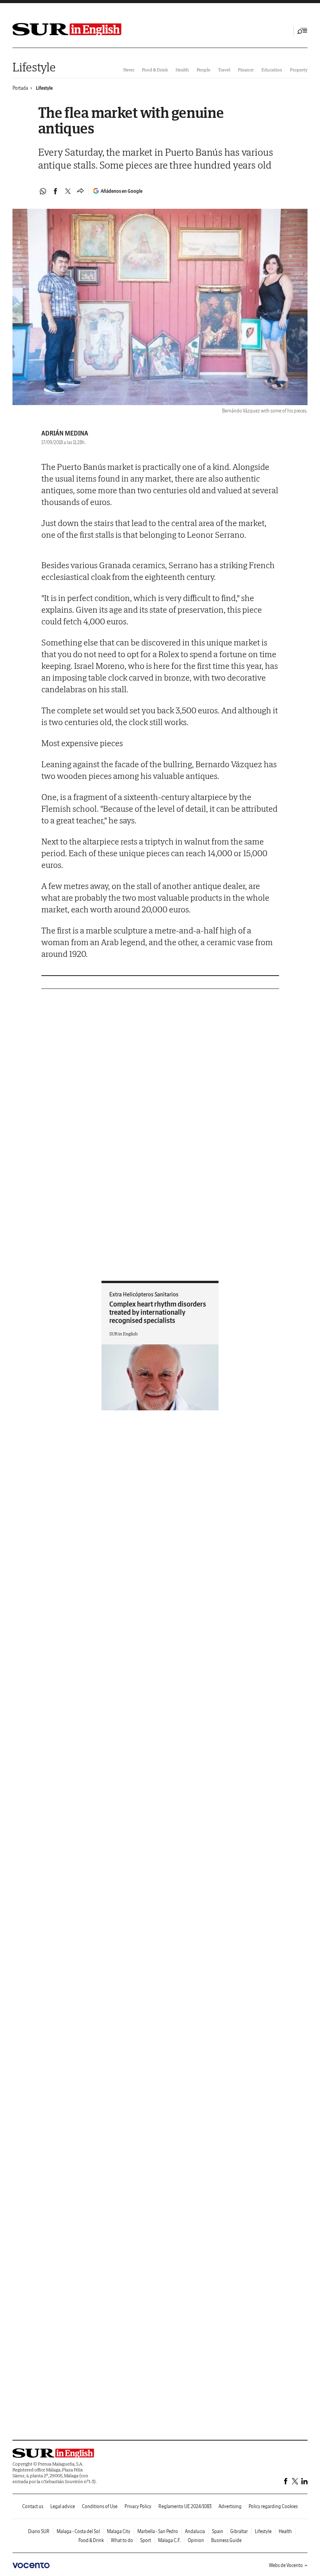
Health (182, 70)
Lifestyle (34, 67)
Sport (146, 2540)
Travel (224, 70)
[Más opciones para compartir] (80, 191)
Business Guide (226, 2540)
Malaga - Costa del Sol (78, 2531)
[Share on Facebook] (55, 191)
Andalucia (195, 2531)
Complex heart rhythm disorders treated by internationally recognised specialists (158, 1312)
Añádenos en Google (122, 191)
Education (272, 70)
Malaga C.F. (169, 2540)
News (129, 70)
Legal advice (63, 2506)
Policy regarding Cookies (273, 2506)
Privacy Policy (138, 2506)
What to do (122, 2540)
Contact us (33, 2506)
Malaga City (119, 2531)
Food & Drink (155, 70)
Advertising (230, 2506)
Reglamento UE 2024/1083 (185, 2506)
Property (299, 70)
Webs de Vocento (286, 2565)
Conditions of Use (100, 2506)
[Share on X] (68, 191)
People (204, 70)
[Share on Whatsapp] (43, 191)
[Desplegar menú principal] (302, 31)
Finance (246, 70)
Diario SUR (39, 2531)
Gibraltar (239, 2531)
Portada (20, 88)
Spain (218, 2531)
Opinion (196, 2540)
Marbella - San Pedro (158, 2531)
